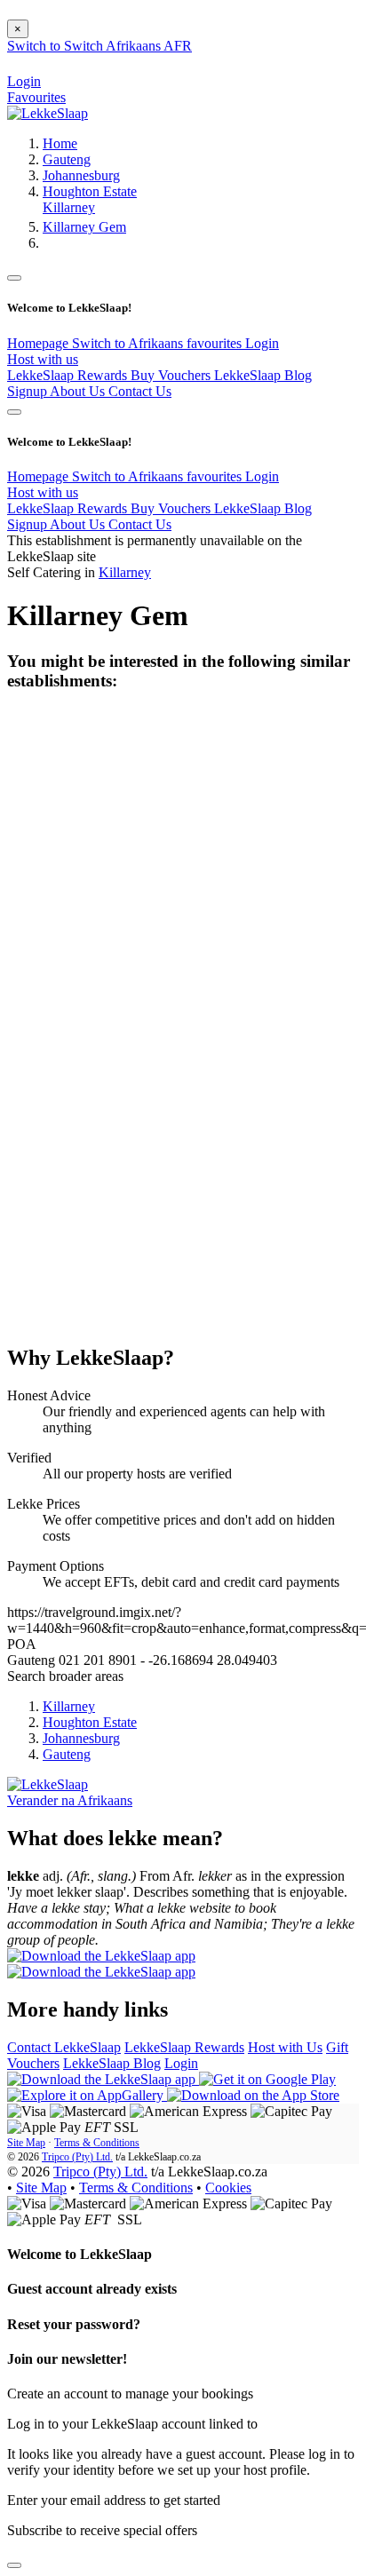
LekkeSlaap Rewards (69, 375)
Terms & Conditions (97, 2143)
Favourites (36, 97)
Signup (28, 391)
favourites (216, 343)
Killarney (69, 207)
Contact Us (140, 391)
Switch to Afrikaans (129, 343)
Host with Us (285, 2047)
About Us (79, 391)
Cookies (228, 2188)
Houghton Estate (90, 191)
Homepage (40, 343)
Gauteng (67, 159)
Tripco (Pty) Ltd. (77, 2157)
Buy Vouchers (172, 375)
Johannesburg (81, 175)
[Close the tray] (14, 2565)
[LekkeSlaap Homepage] (48, 113)
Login (262, 343)
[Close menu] (14, 278)
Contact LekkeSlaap (64, 2047)
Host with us (43, 359)
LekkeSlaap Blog (263, 375)
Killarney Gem (84, 227)
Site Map (26, 2143)
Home (60, 143)
